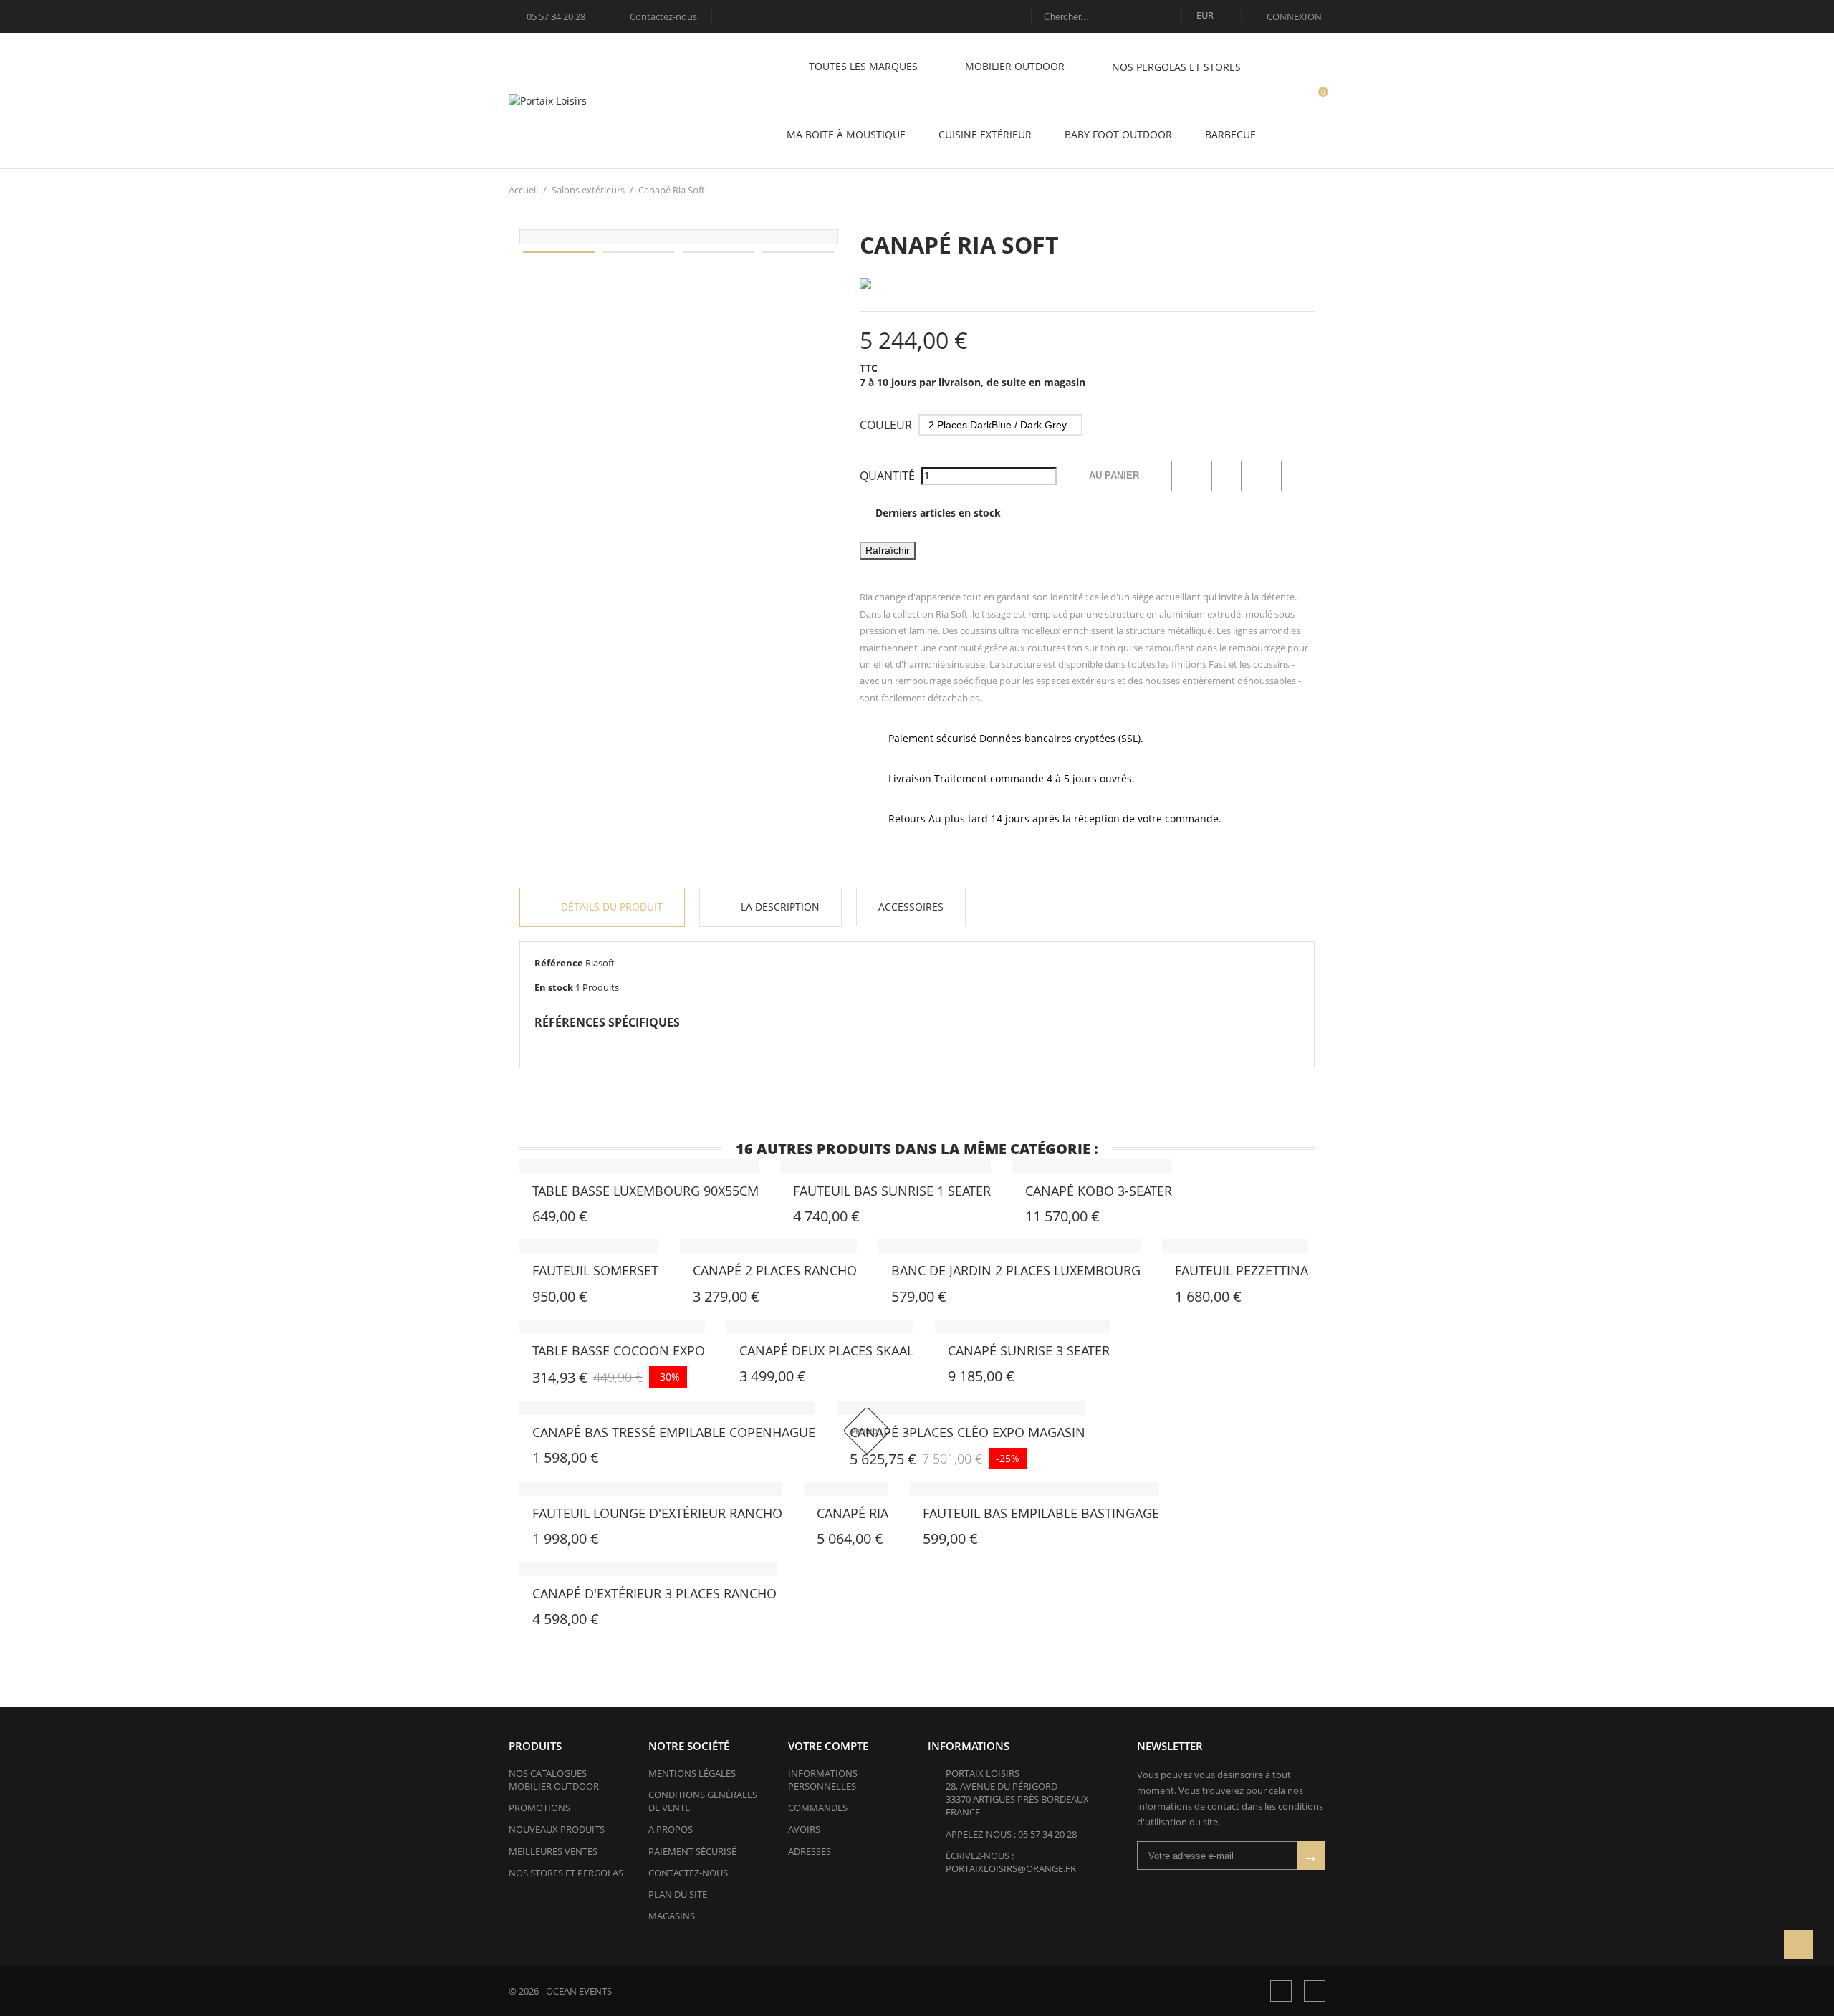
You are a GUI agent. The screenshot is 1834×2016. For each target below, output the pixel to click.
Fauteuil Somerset (595, 1270)
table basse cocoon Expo (619, 1350)
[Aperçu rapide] (559, 1219)
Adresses (810, 1851)
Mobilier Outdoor (1016, 66)
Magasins (672, 1916)
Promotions (539, 1808)
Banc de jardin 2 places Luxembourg (1016, 1270)
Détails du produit (610, 907)
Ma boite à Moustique (846, 134)
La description (779, 907)
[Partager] (1186, 476)
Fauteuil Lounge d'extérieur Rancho (657, 1513)
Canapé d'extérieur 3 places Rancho (654, 1593)
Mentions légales (692, 1773)
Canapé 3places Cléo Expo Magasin (968, 1432)
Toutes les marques (865, 66)
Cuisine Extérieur (985, 134)
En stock (554, 987)
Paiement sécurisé (692, 1851)
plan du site (678, 1894)
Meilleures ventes (553, 1851)
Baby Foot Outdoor (1118, 134)
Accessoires (911, 907)
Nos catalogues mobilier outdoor (554, 1780)
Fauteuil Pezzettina (1242, 1270)
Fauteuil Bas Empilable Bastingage (1041, 1513)
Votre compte (828, 1746)
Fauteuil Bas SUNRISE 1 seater (892, 1191)
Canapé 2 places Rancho (775, 1270)
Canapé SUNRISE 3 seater (1029, 1350)
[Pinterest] (1267, 476)
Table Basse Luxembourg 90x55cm (645, 1191)
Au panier (1114, 475)
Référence (559, 963)
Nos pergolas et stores (1176, 67)
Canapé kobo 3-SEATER (1099, 1191)
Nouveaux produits (557, 1829)
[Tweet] (1226, 476)
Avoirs (804, 1829)
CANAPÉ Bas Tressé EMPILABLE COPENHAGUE (674, 1432)
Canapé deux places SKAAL (826, 1350)
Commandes (818, 1808)
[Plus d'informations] (590, 1219)
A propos (671, 1829)
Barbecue (1230, 134)
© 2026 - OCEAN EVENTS (560, 1991)
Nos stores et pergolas (566, 1873)
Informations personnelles (823, 1780)
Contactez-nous (657, 16)
